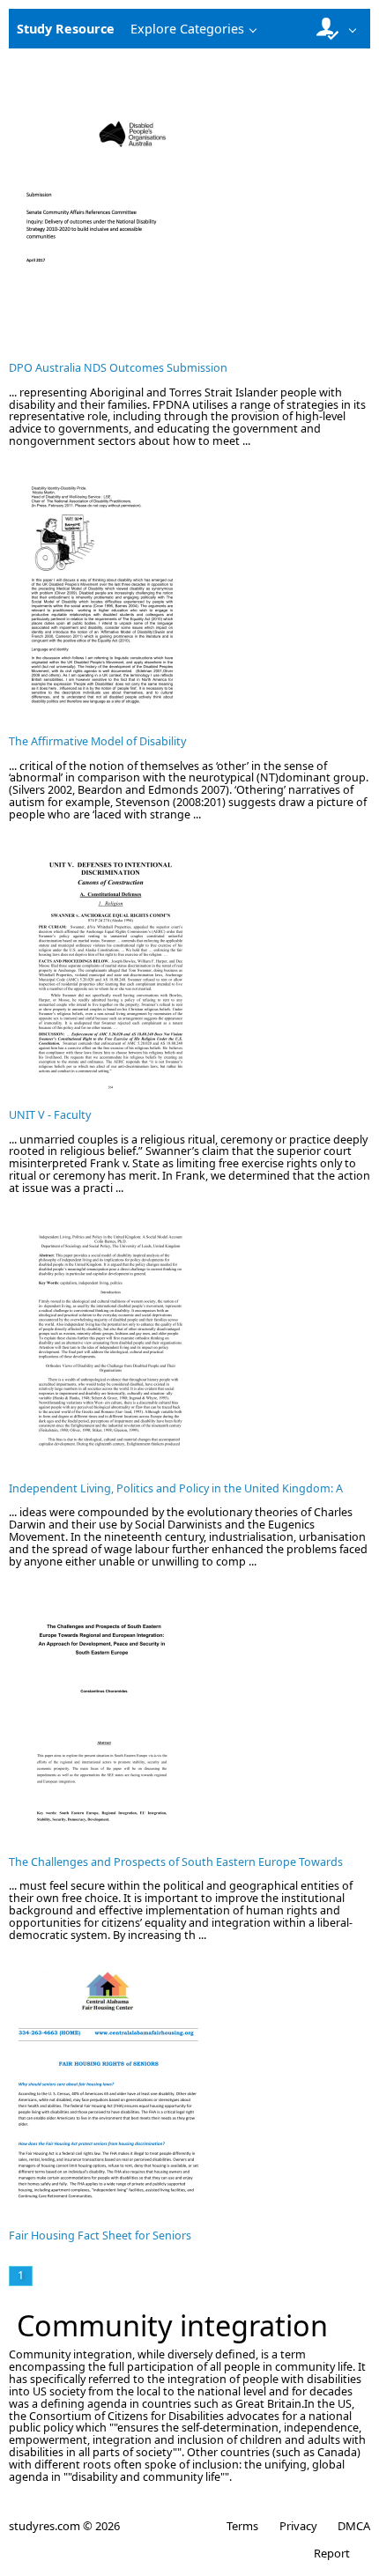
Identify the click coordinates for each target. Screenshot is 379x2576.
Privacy (298, 2526)
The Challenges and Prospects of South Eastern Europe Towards (176, 1862)
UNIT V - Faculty (50, 1115)
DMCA (354, 2526)
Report (332, 2553)
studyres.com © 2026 (64, 2526)
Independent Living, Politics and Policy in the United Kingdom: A (176, 1488)
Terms (242, 2526)
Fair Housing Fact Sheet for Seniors (100, 2235)
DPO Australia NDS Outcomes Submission (118, 368)
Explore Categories (187, 29)
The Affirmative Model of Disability (97, 741)
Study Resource (66, 29)
